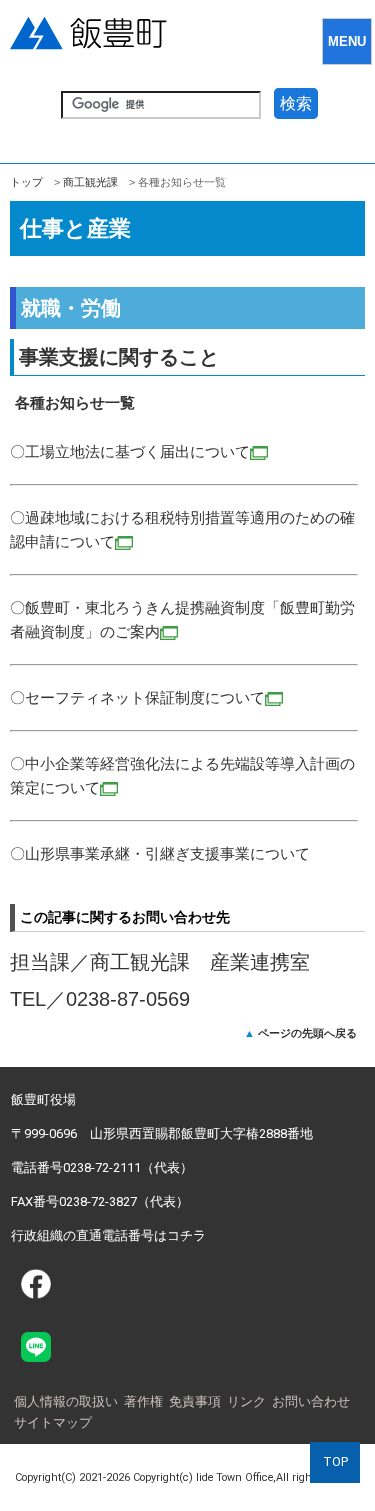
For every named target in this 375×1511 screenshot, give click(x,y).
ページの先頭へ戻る (307, 1033)
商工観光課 (90, 182)
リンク (246, 1401)
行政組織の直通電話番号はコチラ (108, 1235)
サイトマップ (53, 1422)
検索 (296, 103)
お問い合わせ (311, 1401)
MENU (347, 41)
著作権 (143, 1401)
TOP (335, 1461)
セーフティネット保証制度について (145, 697)
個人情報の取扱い (66, 1401)
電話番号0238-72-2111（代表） (102, 1167)
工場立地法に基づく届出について (137, 451)
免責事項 (195, 1401)
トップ (26, 182)
